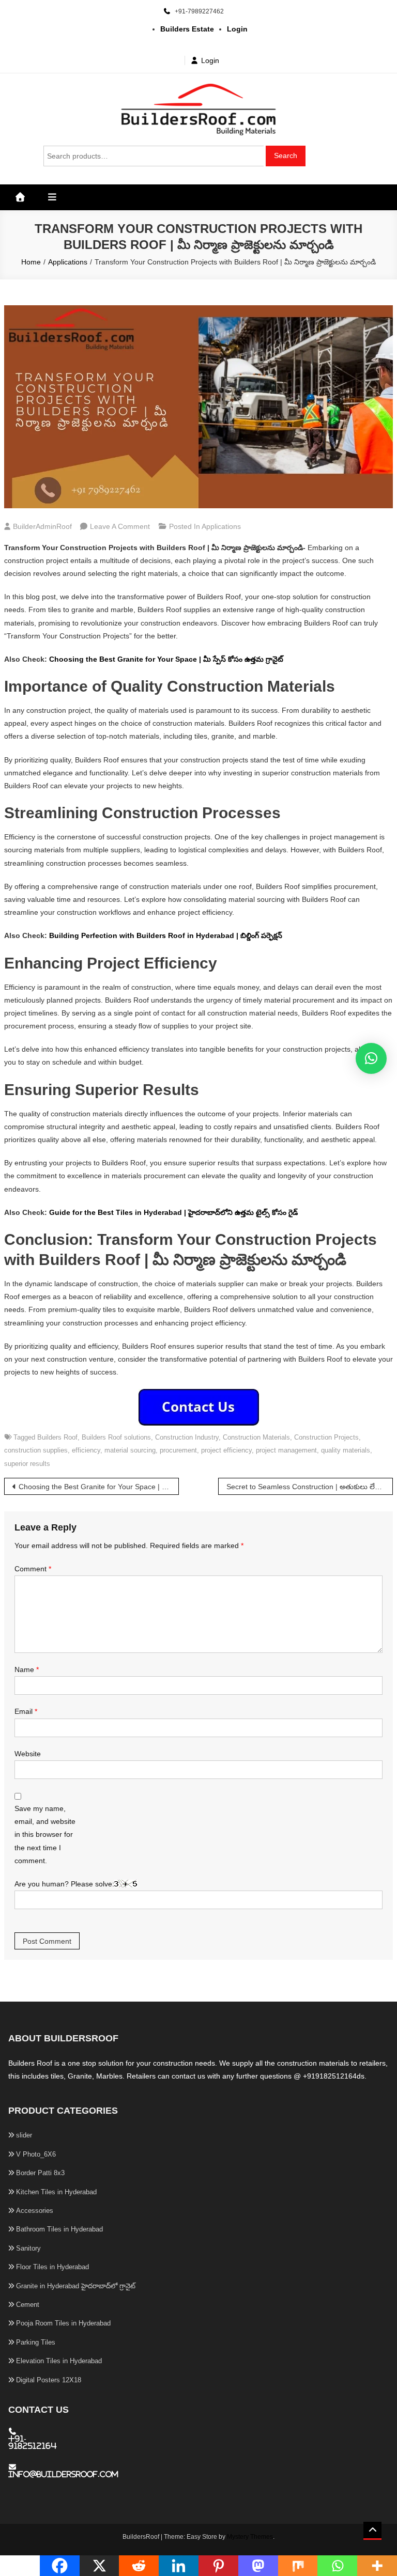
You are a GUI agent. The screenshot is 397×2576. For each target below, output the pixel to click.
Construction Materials (256, 1437)
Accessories (35, 2211)
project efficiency (226, 1450)
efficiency (86, 1450)
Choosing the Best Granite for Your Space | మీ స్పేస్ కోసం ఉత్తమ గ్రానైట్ (166, 659)
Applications (221, 526)
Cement (28, 2305)
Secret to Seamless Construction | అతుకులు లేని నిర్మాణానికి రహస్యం (310, 1487)
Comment (33, 1569)
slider (24, 2135)
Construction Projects (326, 1437)
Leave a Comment (120, 526)
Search (286, 155)
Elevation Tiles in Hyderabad (59, 2361)
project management (286, 1450)
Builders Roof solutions (116, 1437)
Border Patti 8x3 (40, 2173)
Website (28, 1754)
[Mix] (298, 2566)
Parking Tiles (36, 2342)
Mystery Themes (250, 2537)
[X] (100, 2566)
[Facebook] (60, 2566)
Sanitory (28, 2248)
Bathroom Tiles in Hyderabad (59, 2229)
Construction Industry (187, 1437)
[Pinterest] (218, 2566)
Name (27, 1669)
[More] (377, 2566)
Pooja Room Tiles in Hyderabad (63, 2323)
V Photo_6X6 (36, 2154)
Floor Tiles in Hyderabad (52, 2267)
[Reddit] (139, 2566)
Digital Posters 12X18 (49, 2380)
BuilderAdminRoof (42, 526)
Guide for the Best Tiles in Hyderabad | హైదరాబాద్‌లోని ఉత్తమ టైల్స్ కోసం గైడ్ (173, 1212)
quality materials (346, 1450)
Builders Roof (57, 1437)
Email (26, 1711)
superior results (27, 1464)
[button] (371, 1058)
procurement (178, 1450)
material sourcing (130, 1450)
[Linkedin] (179, 2566)
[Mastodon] (258, 2566)
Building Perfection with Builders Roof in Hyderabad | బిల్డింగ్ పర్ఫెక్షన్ (166, 935)
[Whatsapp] (337, 2566)
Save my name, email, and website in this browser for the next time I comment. (45, 1835)
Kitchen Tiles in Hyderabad (56, 2192)
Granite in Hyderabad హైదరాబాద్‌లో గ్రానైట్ (76, 2286)
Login (210, 60)
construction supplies (36, 1450)
